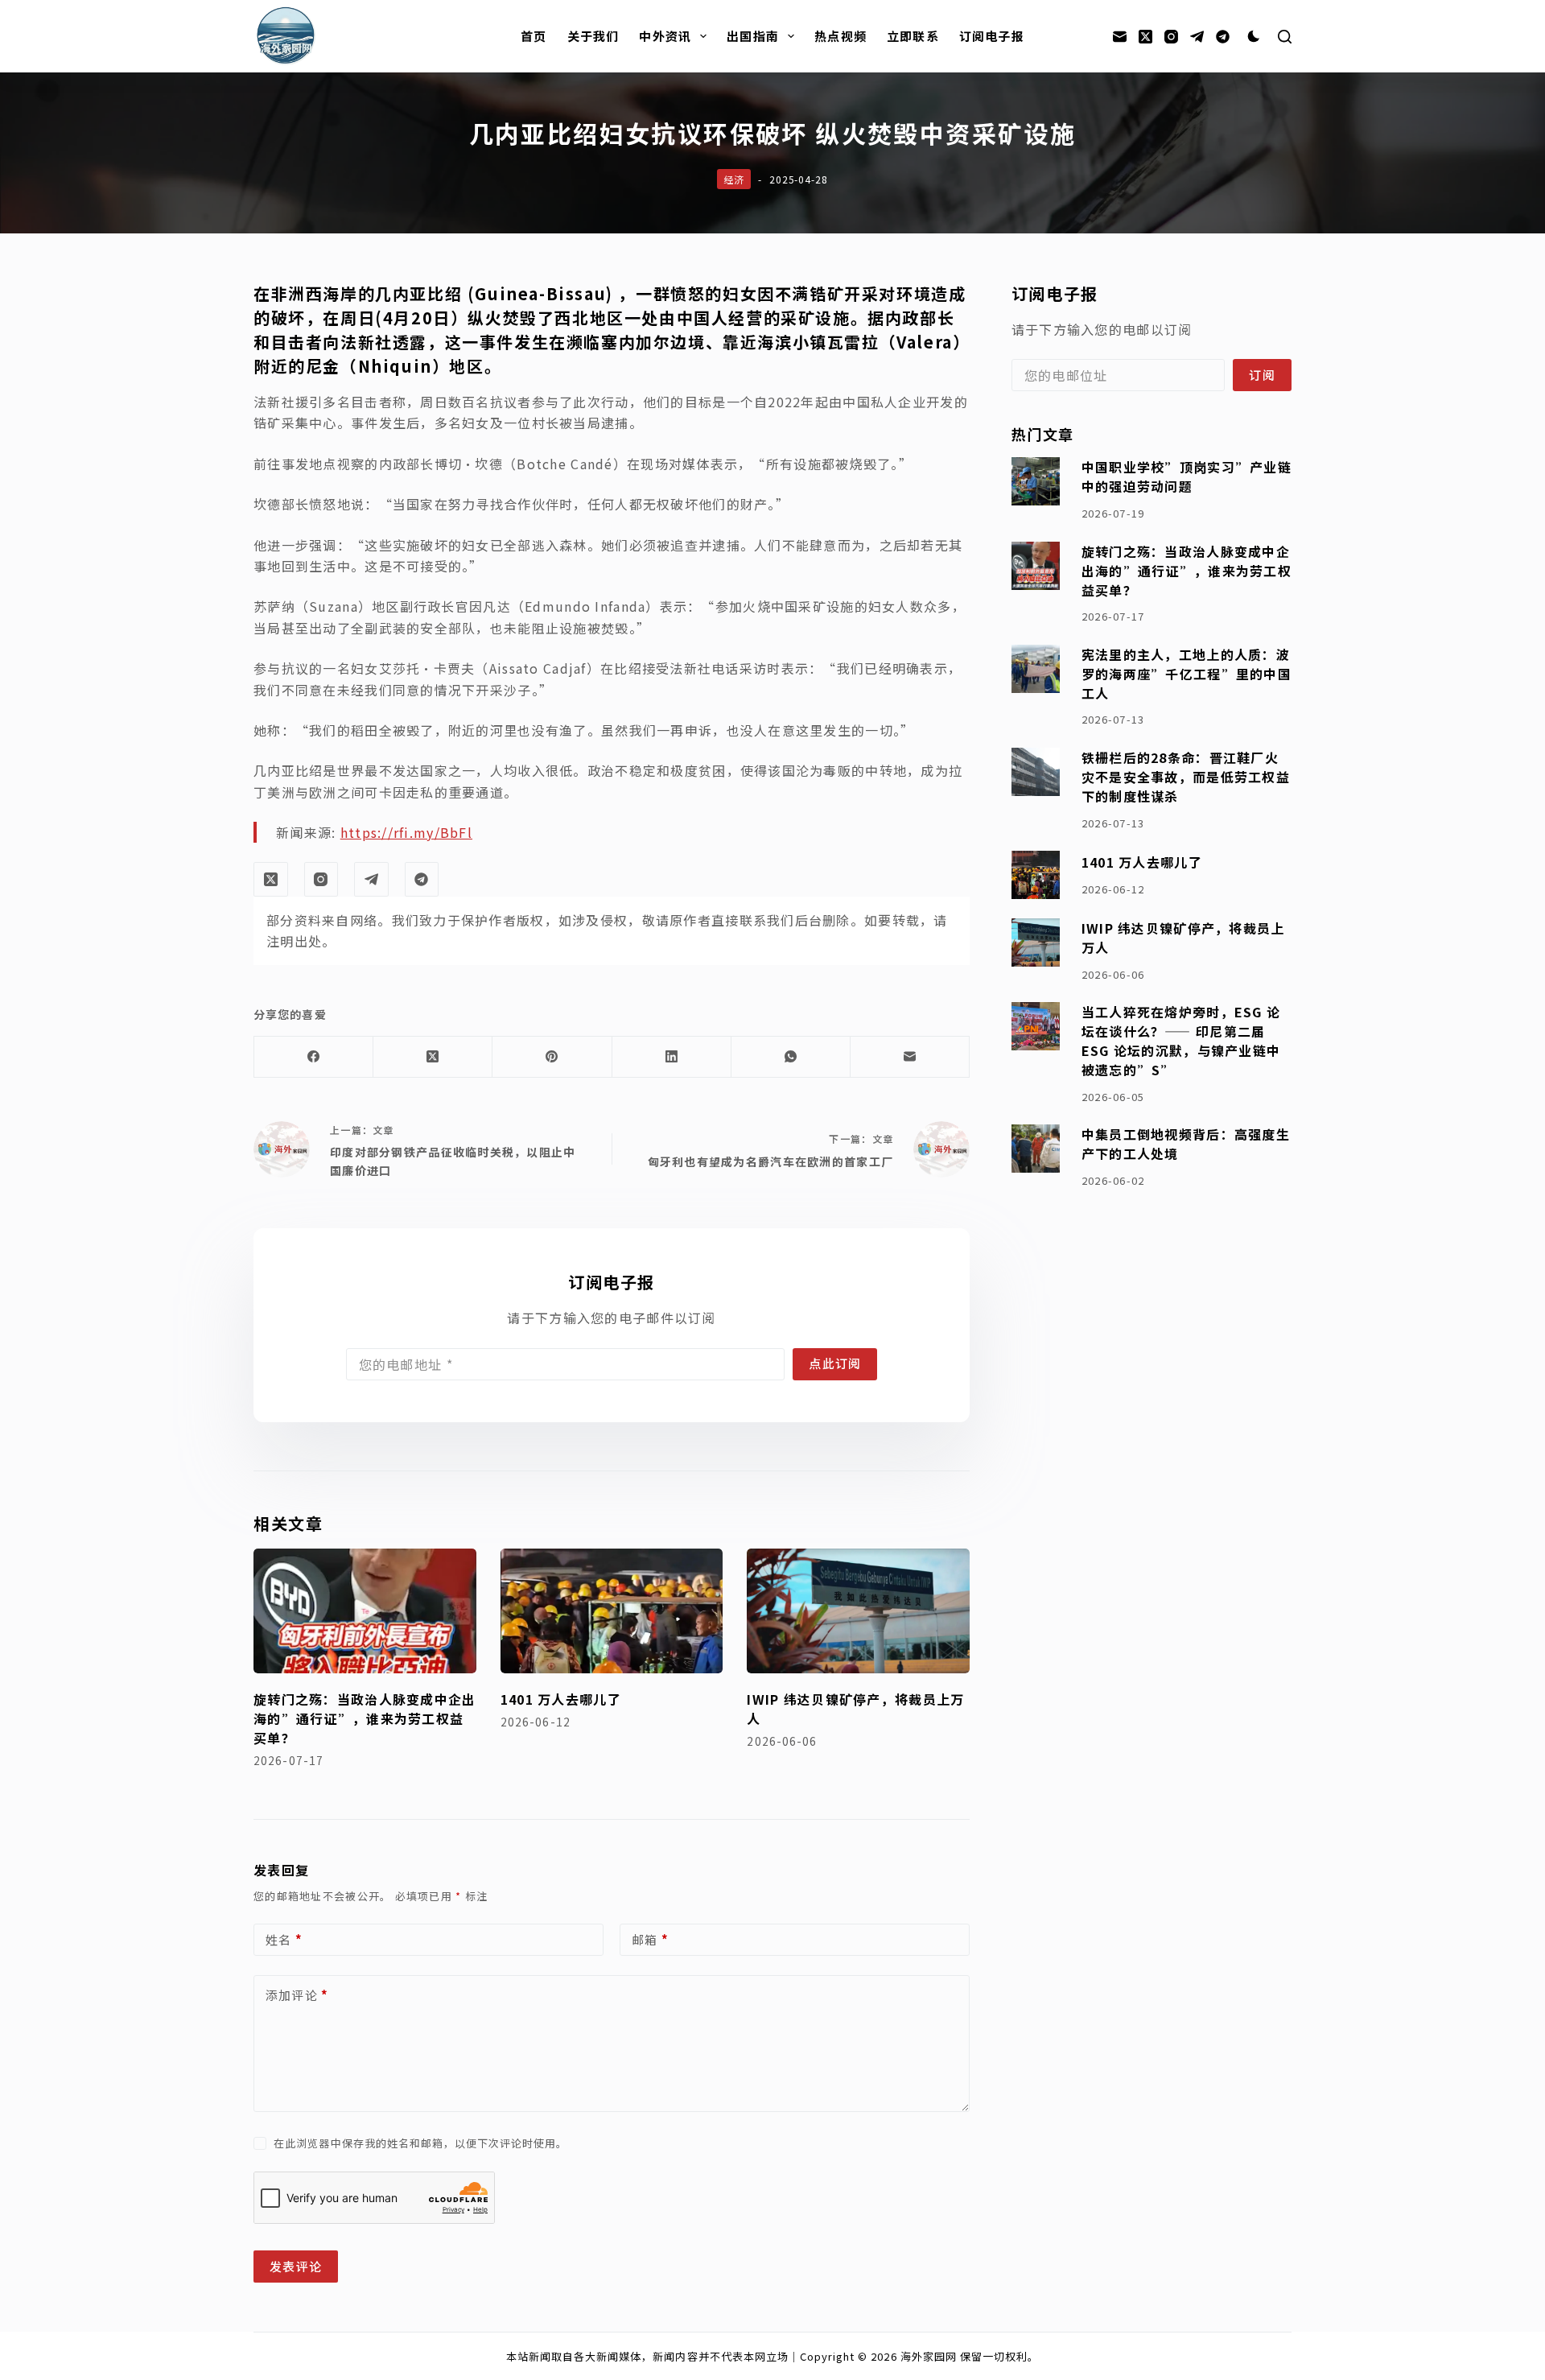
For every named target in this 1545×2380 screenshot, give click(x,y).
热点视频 (840, 36)
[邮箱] (1120, 37)
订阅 (1262, 375)
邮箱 (650, 1939)
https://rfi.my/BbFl (406, 832)
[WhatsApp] (791, 1057)
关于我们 (593, 36)
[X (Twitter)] (1145, 37)
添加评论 (297, 1995)
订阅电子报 (992, 36)
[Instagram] (1171, 37)
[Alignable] (1223, 37)
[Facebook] (314, 1057)
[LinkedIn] (672, 1057)
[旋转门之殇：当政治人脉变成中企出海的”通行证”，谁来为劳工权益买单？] (365, 1611)
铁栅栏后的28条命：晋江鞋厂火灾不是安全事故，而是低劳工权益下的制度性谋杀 (1186, 777)
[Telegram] (1197, 37)
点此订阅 (835, 1363)
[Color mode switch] (1254, 36)
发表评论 (296, 2266)
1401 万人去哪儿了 (561, 1699)
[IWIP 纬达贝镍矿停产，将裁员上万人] (858, 1611)
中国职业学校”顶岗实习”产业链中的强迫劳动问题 (1187, 476)
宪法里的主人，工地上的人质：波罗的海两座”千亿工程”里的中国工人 (1187, 674)
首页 (534, 36)
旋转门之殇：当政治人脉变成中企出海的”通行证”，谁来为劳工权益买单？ (365, 1718)
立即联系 (913, 36)
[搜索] (1285, 37)
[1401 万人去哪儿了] (612, 1611)
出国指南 (753, 36)
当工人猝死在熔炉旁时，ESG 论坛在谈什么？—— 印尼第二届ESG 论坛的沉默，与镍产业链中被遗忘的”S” (1181, 1041)
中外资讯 (665, 36)
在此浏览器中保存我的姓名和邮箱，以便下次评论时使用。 (420, 2143)
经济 (734, 179)
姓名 (284, 1939)
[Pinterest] (552, 1057)
